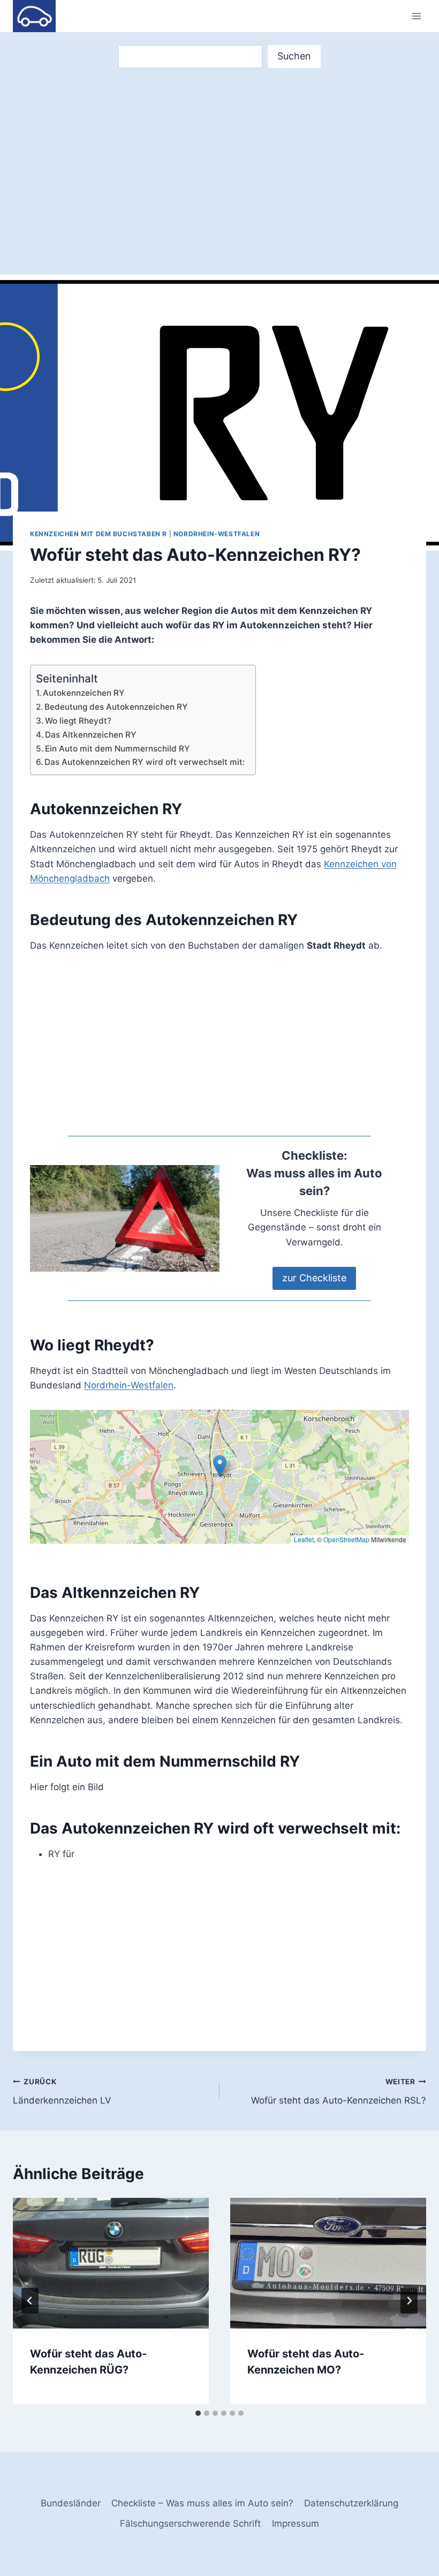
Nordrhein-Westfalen (217, 534)
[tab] (198, 2413)
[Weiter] (409, 2301)
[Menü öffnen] (416, 16)
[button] (220, 1466)
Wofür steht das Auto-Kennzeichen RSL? (339, 2091)
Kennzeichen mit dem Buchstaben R (99, 534)
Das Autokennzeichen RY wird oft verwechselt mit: (145, 762)
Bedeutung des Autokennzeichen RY (116, 707)
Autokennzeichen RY (84, 693)
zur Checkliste (314, 1278)
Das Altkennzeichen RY (91, 735)
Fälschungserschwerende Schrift (190, 2524)
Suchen (294, 56)
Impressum (296, 2524)
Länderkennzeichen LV (62, 2091)
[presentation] (111, 2263)
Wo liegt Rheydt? (78, 721)
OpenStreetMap (346, 1539)
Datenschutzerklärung (351, 2503)
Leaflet (304, 1539)
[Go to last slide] (30, 2301)
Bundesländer (71, 2503)
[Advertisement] (219, 152)
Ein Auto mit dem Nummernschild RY (118, 749)
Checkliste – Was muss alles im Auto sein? (202, 2503)
